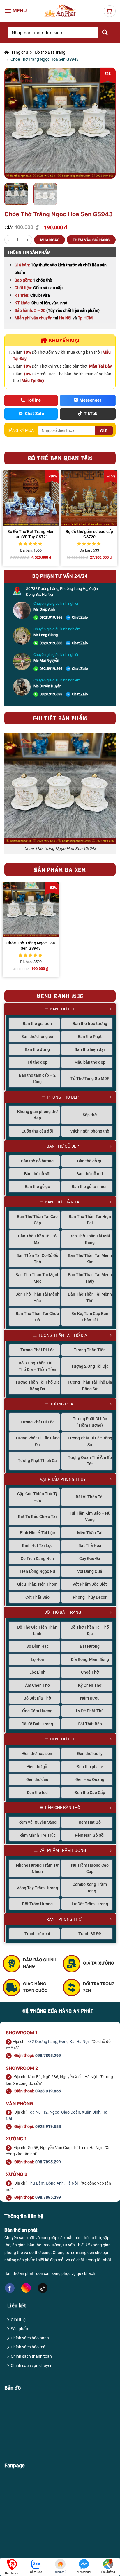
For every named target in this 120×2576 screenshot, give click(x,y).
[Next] (106, 123)
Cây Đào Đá (90, 1559)
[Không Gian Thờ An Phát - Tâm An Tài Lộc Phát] (60, 11)
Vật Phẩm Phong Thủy (63, 1479)
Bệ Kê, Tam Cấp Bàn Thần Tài (90, 1317)
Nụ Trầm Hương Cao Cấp (90, 1868)
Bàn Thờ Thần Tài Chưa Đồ (37, 1317)
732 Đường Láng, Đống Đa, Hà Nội (58, 2042)
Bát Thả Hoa (90, 1545)
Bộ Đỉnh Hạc (37, 1646)
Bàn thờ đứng (37, 1049)
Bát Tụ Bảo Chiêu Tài (37, 1516)
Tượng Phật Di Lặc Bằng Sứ (90, 1441)
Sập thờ (90, 1115)
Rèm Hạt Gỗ (90, 1822)
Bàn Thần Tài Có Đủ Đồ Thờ (37, 1259)
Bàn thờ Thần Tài (63, 1202)
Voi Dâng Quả (90, 1571)
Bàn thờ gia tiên (37, 1024)
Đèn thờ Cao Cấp (90, 1793)
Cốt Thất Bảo (37, 1597)
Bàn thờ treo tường (90, 1024)
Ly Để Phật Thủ (90, 1711)
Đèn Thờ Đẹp (63, 1739)
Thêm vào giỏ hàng (91, 240)
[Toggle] (113, 1009)
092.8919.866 (51, 669)
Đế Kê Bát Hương (37, 1724)
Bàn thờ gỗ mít (90, 1174)
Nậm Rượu (90, 1698)
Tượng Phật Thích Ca (37, 1461)
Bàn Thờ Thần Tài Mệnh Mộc (37, 1278)
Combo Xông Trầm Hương (90, 1888)
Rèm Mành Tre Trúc (37, 1835)
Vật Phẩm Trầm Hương (63, 1850)
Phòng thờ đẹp (63, 1097)
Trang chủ (18, 52)
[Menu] (16, 11)
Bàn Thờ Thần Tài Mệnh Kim (90, 1259)
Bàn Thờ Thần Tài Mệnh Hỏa (37, 1297)
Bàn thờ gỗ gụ (90, 1161)
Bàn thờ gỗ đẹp (63, 1146)
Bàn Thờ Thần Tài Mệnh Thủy (90, 1278)
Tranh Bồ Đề (90, 1934)
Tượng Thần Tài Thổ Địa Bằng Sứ (90, 1385)
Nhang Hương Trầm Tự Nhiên (37, 1868)
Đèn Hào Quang (90, 1779)
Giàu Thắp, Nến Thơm (37, 1584)
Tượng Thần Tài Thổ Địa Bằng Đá (37, 1385)
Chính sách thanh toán (31, 2356)
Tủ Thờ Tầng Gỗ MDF (90, 1078)
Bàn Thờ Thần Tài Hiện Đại (90, 1220)
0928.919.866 (51, 617)
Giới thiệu (19, 2320)
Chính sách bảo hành (30, 2338)
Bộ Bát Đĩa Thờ (37, 1698)
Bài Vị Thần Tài (90, 1497)
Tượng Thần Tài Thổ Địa (63, 1335)
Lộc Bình (37, 1672)
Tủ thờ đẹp (37, 1062)
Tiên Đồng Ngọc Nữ (37, 1571)
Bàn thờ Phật (90, 1037)
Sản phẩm (20, 2329)
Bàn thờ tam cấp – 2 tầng (37, 1078)
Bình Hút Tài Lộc (37, 1545)
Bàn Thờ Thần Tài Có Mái (37, 1239)
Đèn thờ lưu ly (90, 1754)
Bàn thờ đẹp (63, 1009)
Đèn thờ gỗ (37, 1767)
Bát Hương (90, 1646)
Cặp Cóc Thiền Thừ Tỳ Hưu (37, 1497)
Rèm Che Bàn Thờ (63, 1808)
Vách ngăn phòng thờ (90, 1131)
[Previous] (14, 123)
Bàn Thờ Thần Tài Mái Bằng (90, 1239)
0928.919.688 (51, 643)
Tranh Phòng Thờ (63, 1919)
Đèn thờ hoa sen (37, 1754)
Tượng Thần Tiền (90, 1350)
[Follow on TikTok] (43, 2288)
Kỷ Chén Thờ (90, 1685)
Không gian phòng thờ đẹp (37, 1115)
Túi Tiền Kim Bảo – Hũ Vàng (90, 1516)
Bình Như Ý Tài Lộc (37, 1533)
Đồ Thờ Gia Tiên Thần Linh (37, 1630)
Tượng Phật (63, 1404)
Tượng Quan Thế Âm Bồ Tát (90, 1461)
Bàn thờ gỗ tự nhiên (90, 1187)
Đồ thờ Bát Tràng (50, 52)
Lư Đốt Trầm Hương (90, 1904)
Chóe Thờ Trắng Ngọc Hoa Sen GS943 (31, 946)
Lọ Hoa (37, 1659)
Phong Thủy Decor (90, 1597)
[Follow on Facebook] (10, 2288)
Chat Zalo (80, 617)
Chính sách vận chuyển (32, 2366)
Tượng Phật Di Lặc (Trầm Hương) (90, 1422)
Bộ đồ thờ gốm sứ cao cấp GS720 (89, 534)
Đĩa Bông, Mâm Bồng (90, 1659)
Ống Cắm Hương (37, 1711)
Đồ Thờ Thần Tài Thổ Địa (90, 1630)
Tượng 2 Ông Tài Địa (90, 1366)
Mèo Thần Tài (90, 1533)
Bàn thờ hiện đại (90, 1049)
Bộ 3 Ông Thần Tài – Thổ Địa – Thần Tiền (37, 1366)
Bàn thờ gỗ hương (37, 1161)
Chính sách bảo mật (29, 2347)
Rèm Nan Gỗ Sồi (90, 1835)
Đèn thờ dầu (37, 1779)
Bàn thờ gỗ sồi (37, 1174)
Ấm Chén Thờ (37, 1685)
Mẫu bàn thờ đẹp (90, 1062)
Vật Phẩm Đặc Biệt (90, 1584)
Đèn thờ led (37, 1793)
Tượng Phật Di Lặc (37, 1350)
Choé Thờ (90, 1672)
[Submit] (105, 33)
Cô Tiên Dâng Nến (37, 1559)
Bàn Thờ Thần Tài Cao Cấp (37, 1220)
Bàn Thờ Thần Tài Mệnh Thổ (90, 1297)
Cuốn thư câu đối (37, 1131)
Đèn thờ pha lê (90, 1767)
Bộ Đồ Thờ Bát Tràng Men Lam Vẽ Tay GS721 (31, 534)
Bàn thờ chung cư (37, 1037)
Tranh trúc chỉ (37, 1934)
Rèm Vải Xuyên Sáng (37, 1822)
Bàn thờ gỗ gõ (37, 1187)
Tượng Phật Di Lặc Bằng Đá (37, 1441)
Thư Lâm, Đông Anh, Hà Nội (53, 2183)
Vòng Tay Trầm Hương (37, 1888)
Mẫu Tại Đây (100, 366)
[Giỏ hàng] (110, 11)
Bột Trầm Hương (37, 1904)
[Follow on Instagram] (26, 2288)
